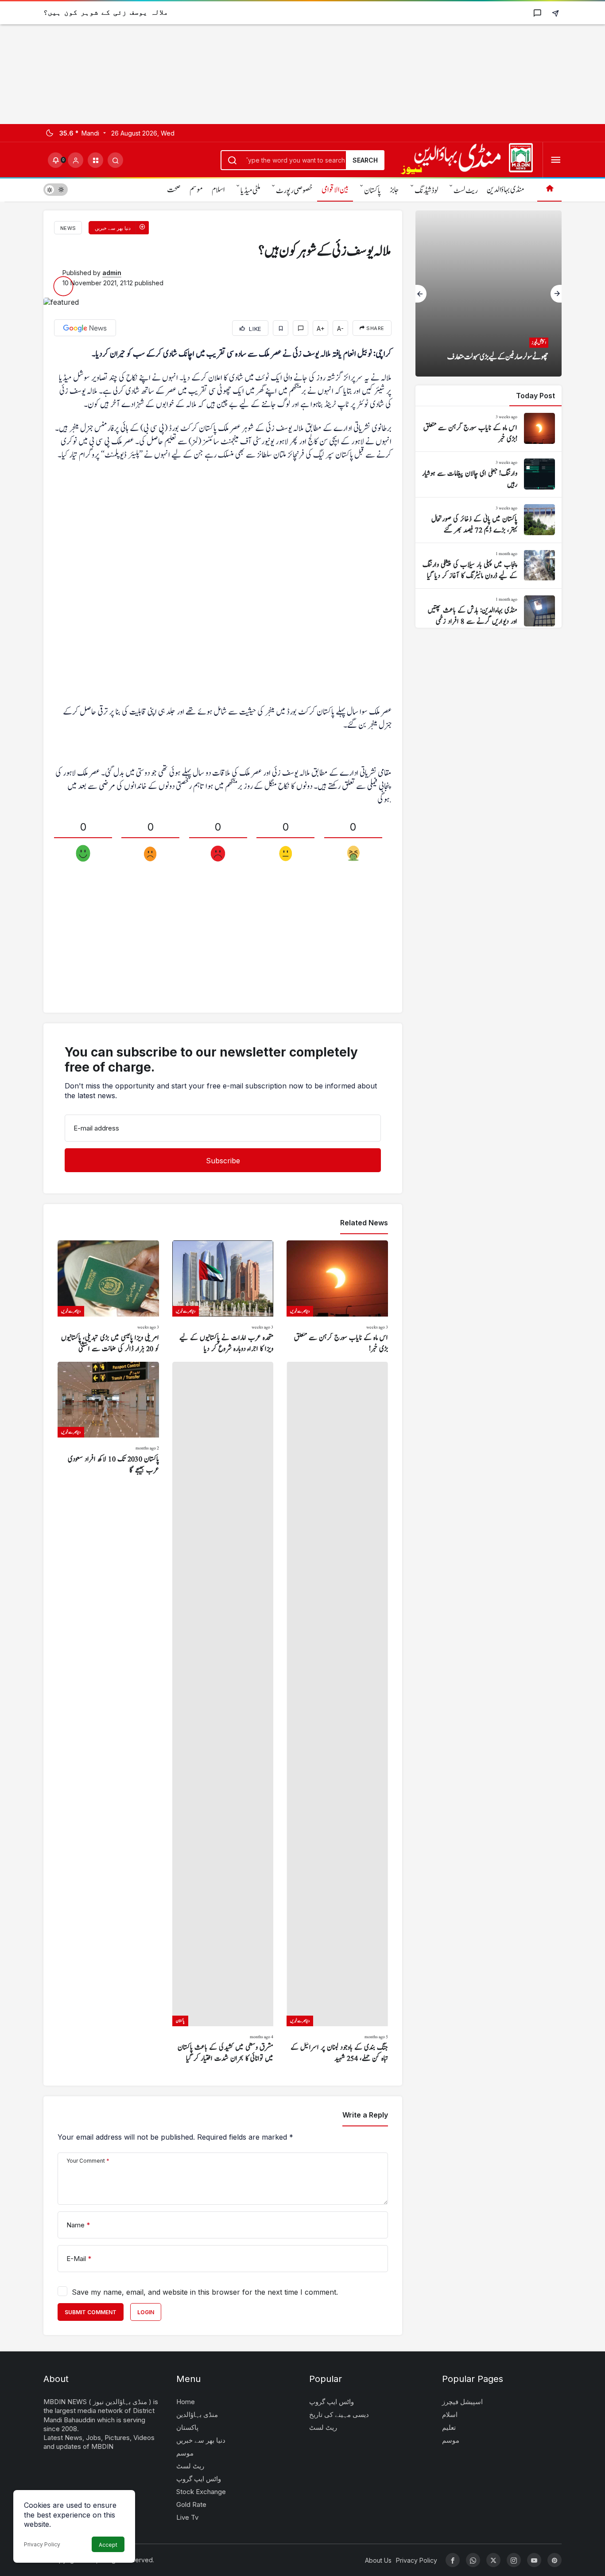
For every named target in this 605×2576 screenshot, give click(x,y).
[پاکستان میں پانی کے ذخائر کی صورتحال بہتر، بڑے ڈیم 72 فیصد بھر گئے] (489, 520)
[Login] (76, 160)
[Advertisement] (266, 62)
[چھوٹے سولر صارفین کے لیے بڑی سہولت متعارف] (489, 293)
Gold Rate (191, 2504)
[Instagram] (514, 2560)
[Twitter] (493, 2560)
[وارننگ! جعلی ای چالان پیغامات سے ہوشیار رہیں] (489, 474)
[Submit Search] (115, 160)
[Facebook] (453, 2560)
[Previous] (421, 294)
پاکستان (372, 191)
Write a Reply (365, 2115)
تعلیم (449, 2427)
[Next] (556, 294)
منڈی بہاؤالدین (505, 190)
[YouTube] (534, 2560)
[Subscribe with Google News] (85, 328)
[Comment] (301, 328)
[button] (95, 160)
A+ (321, 328)
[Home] (549, 189)
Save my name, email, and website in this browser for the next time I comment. (205, 2292)
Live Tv (187, 2517)
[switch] (56, 189)
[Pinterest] (555, 2560)
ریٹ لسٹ (466, 191)
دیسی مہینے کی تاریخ (339, 2415)
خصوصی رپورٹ (294, 191)
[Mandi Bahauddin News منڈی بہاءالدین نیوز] (467, 159)
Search (365, 160)
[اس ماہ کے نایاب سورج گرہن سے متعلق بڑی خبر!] (337, 1298)
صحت (174, 190)
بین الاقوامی (335, 190)
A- (340, 328)
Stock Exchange (201, 2492)
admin (112, 273)
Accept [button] (108, 2545)
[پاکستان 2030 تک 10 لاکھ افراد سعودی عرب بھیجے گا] (108, 1713)
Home (186, 2402)
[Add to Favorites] (281, 328)
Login (146, 2312)
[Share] (555, 13)
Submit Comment (91, 2312)
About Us (378, 2560)
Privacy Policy (42, 2544)
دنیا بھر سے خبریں (201, 2440)
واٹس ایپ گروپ (199, 2479)
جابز (394, 190)
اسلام (218, 190)
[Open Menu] (556, 160)
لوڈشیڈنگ (426, 191)
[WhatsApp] (473, 2560)
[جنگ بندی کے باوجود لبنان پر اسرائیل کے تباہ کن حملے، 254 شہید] (337, 1713)
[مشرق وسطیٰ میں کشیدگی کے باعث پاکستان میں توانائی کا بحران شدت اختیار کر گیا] (223, 1713)
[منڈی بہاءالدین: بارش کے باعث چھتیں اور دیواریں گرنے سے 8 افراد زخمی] (489, 611)
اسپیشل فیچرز (462, 2402)
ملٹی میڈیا (250, 191)
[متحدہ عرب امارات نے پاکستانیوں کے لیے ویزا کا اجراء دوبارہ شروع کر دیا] (223, 1298)
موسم (196, 190)
